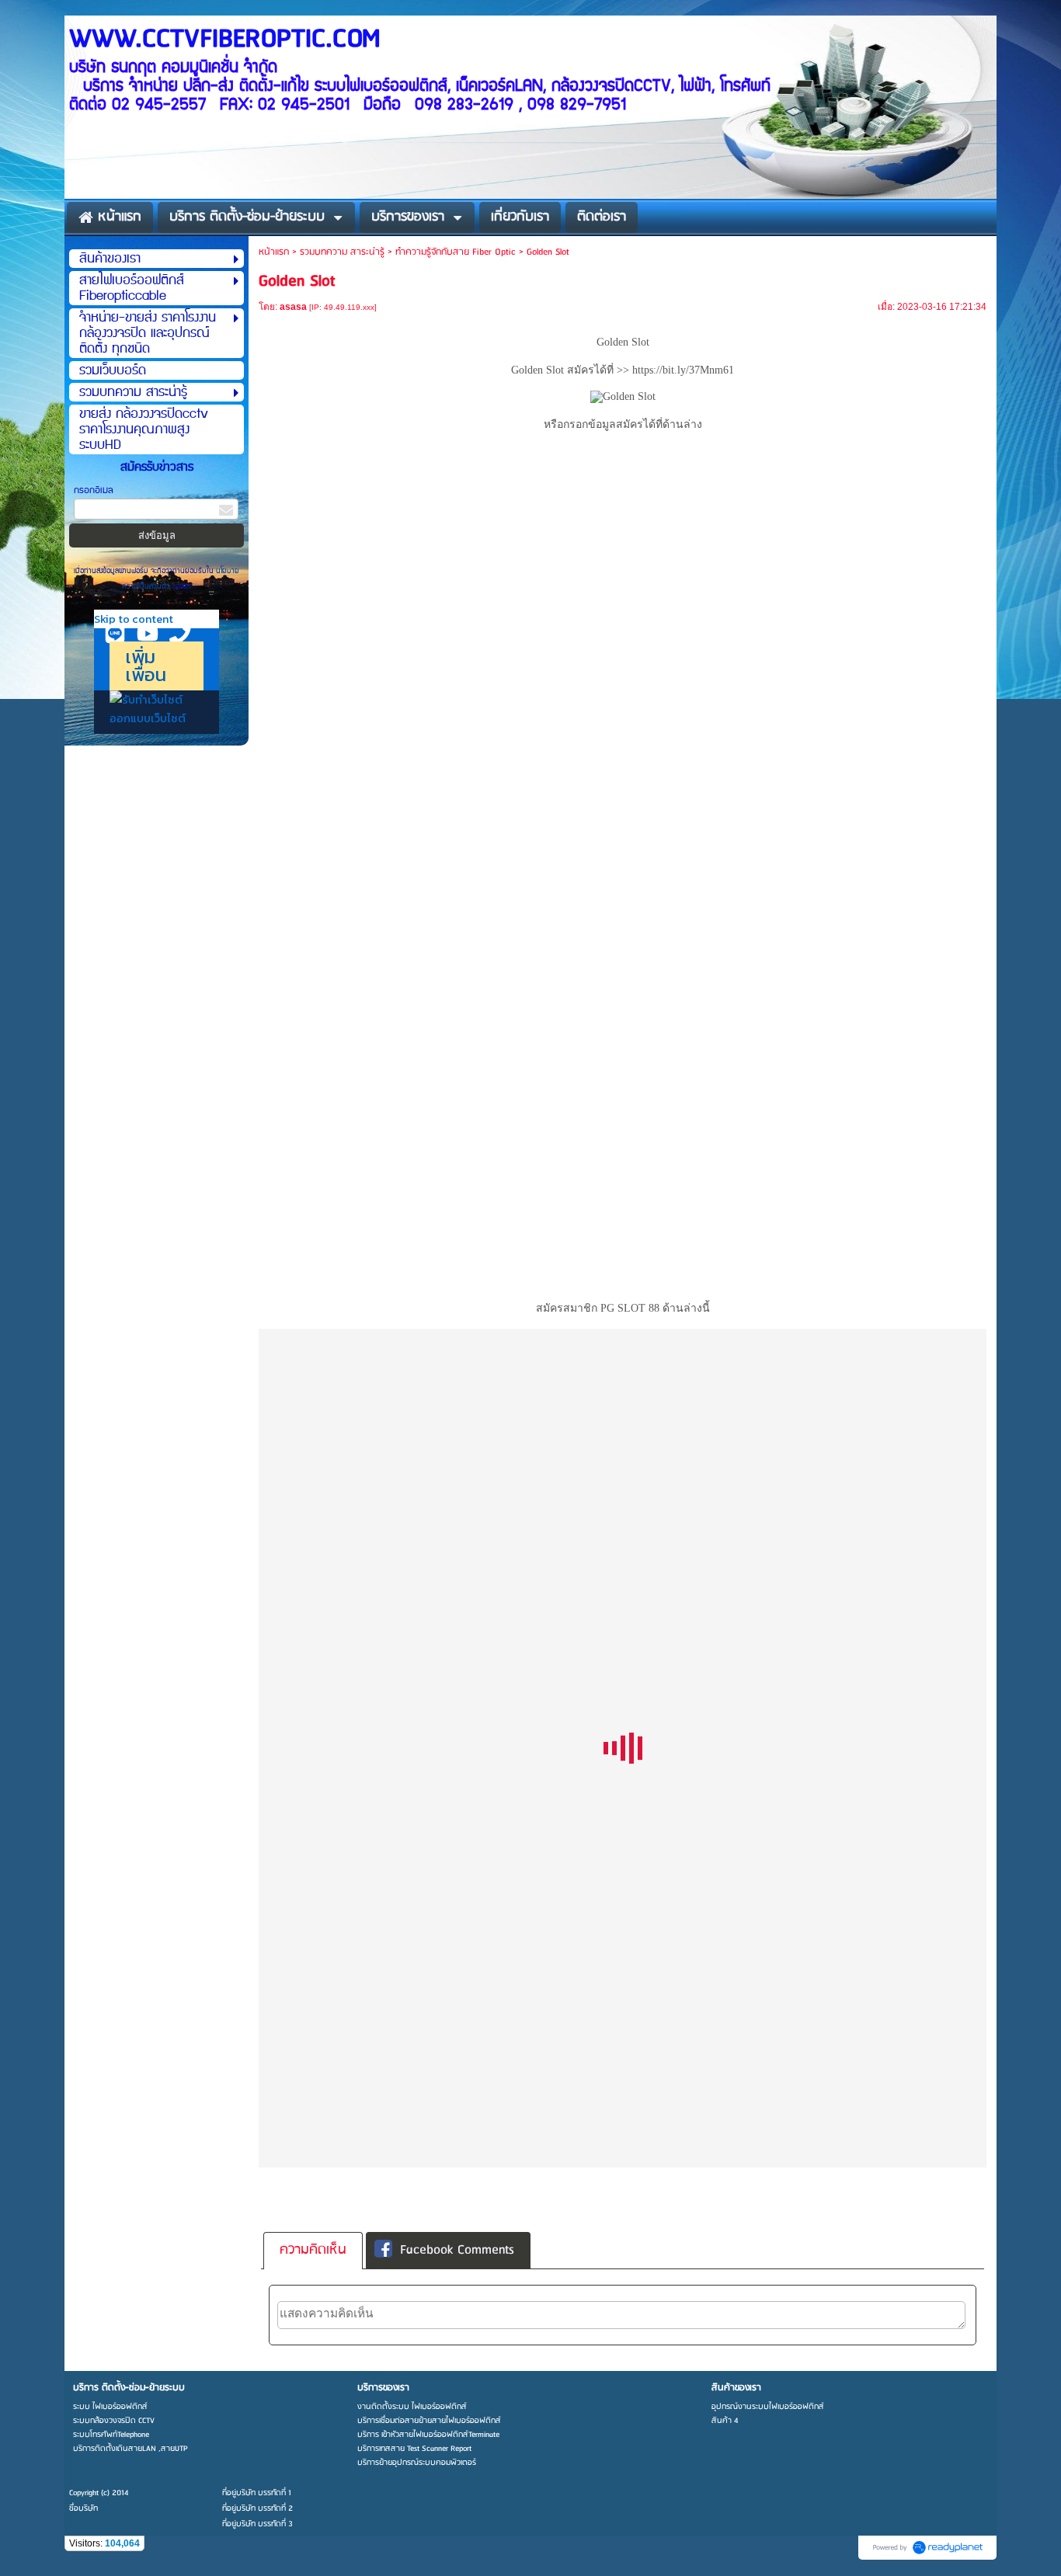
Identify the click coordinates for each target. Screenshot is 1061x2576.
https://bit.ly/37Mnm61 (683, 370)
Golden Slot (537, 370)
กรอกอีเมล (94, 490)
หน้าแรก (274, 252)
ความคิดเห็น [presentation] (313, 2250)
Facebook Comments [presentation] (457, 2250)
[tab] (313, 2251)
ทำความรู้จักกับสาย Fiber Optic (456, 252)
